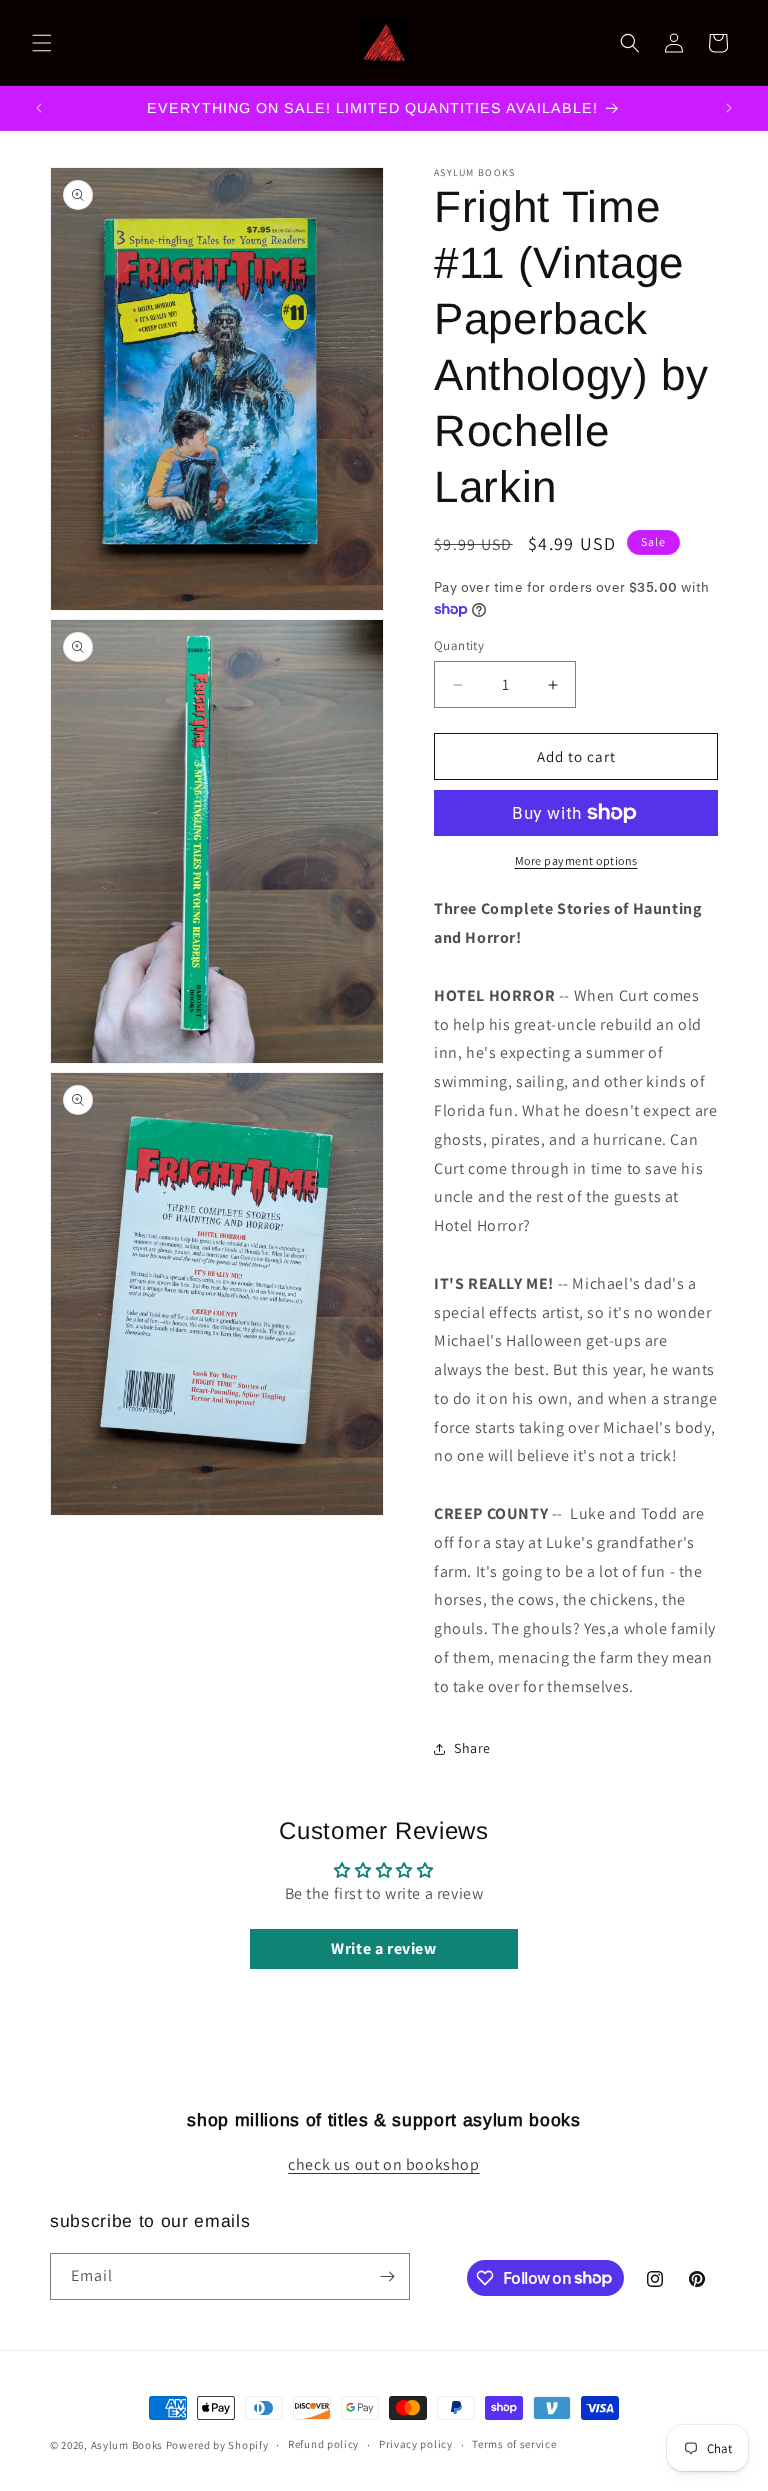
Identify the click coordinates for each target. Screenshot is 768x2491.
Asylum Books (127, 2445)
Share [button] (472, 1748)
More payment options (576, 860)
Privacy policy (416, 2444)
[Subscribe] (387, 2276)
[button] (42, 43)
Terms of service (514, 2444)
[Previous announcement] (39, 108)
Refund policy (323, 2444)
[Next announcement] (729, 108)
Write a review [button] (383, 1948)
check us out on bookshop (383, 2164)
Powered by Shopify (217, 2445)
